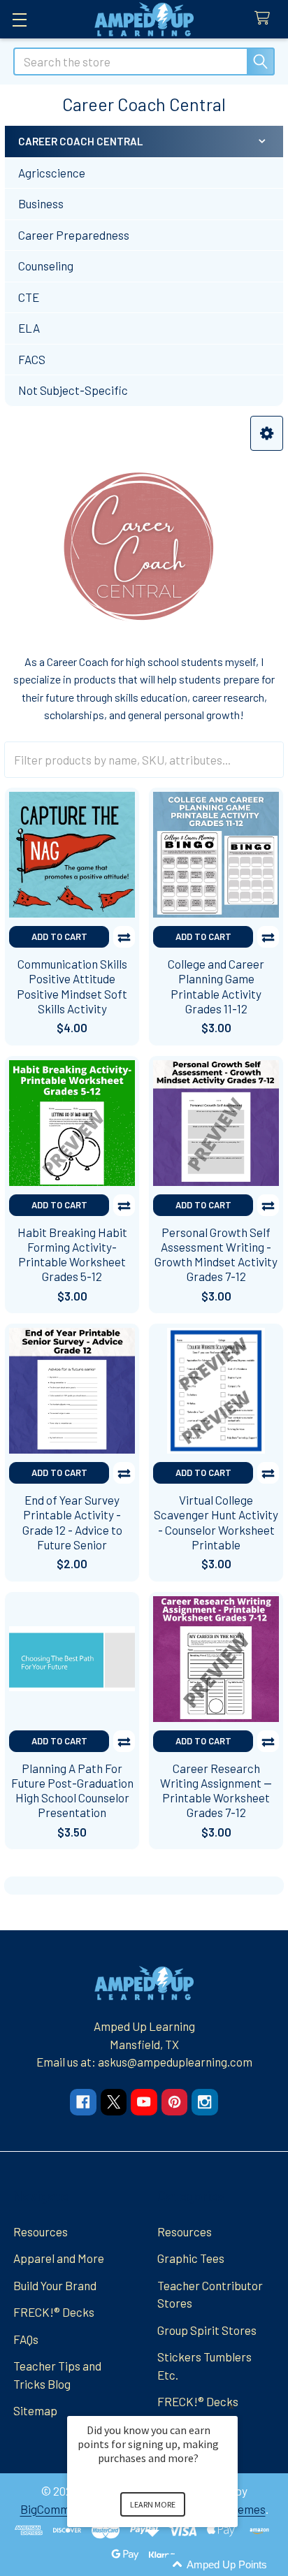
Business (41, 203)
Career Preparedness (74, 235)
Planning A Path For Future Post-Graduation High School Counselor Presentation (72, 1790)
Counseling (46, 266)
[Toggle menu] (19, 19)
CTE (29, 297)
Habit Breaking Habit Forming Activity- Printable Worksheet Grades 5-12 (72, 1254)
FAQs (26, 2339)
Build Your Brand (55, 2285)
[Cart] (266, 19)
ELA (29, 328)
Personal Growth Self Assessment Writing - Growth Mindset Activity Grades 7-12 (216, 1254)
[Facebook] (83, 2102)
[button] (267, 434)
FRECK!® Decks (54, 2312)
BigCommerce (57, 2509)
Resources (41, 2231)
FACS (32, 359)
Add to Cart (59, 936)
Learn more (153, 2504)
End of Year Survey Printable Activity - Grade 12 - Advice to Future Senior (72, 1522)
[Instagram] (204, 2102)
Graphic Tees (191, 2258)
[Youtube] (144, 2102)
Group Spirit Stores (207, 2330)
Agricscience (52, 173)
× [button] (231, 2407)
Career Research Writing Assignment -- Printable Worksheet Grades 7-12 (216, 1790)
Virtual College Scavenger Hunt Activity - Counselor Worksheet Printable (216, 1522)
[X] (114, 2102)
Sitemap (35, 2410)
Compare (124, 937)
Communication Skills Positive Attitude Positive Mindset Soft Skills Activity (72, 986)
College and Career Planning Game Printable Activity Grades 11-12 (216, 986)
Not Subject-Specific (73, 390)
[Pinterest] (174, 2102)
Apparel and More (59, 2258)
